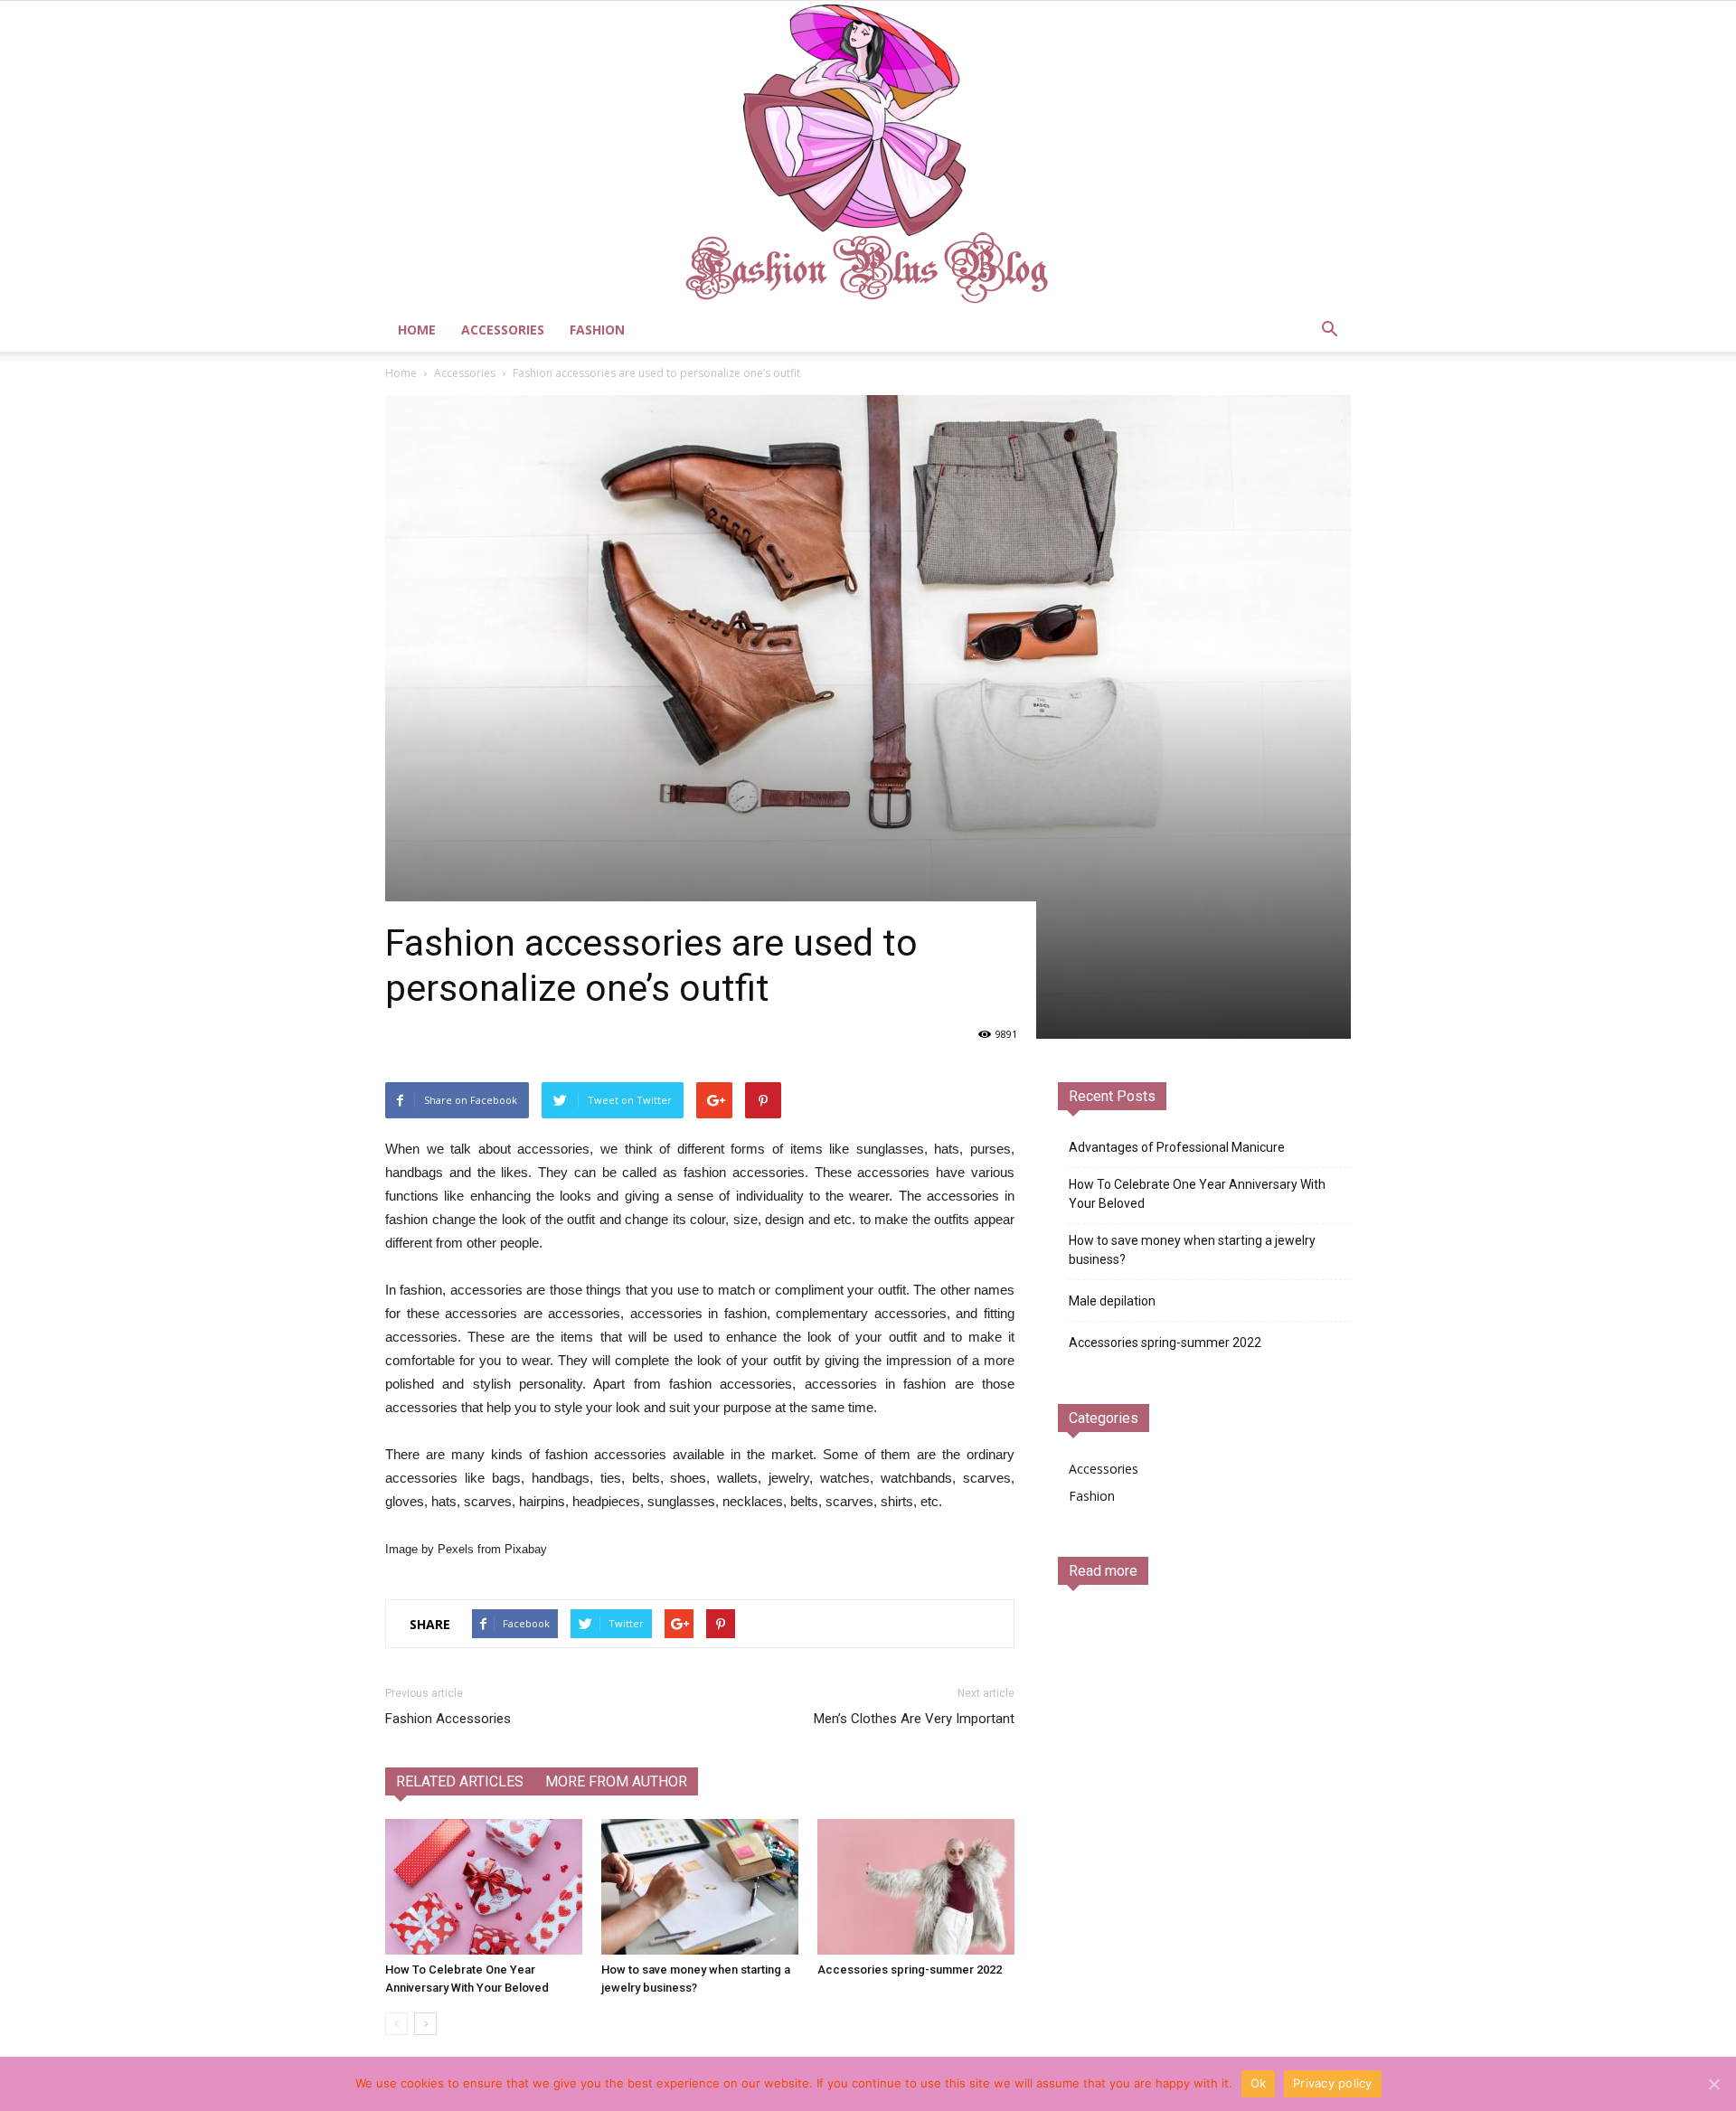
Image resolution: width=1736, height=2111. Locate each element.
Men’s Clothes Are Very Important (914, 1719)
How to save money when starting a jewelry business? (1192, 1250)
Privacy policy (1333, 2083)
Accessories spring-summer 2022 (910, 1970)
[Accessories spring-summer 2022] (916, 1887)
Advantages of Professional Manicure (1177, 1147)
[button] (1329, 330)
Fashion (597, 330)
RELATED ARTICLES (460, 1781)
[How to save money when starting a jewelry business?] (700, 1887)
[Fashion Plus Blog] (868, 155)
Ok (1259, 2083)
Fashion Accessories (448, 1719)
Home (417, 330)
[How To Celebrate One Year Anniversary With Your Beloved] (484, 1887)
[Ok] (1713, 2084)
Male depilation (1112, 1301)
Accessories (503, 330)
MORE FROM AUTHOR (616, 1781)
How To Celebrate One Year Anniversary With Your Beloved (1197, 1194)
